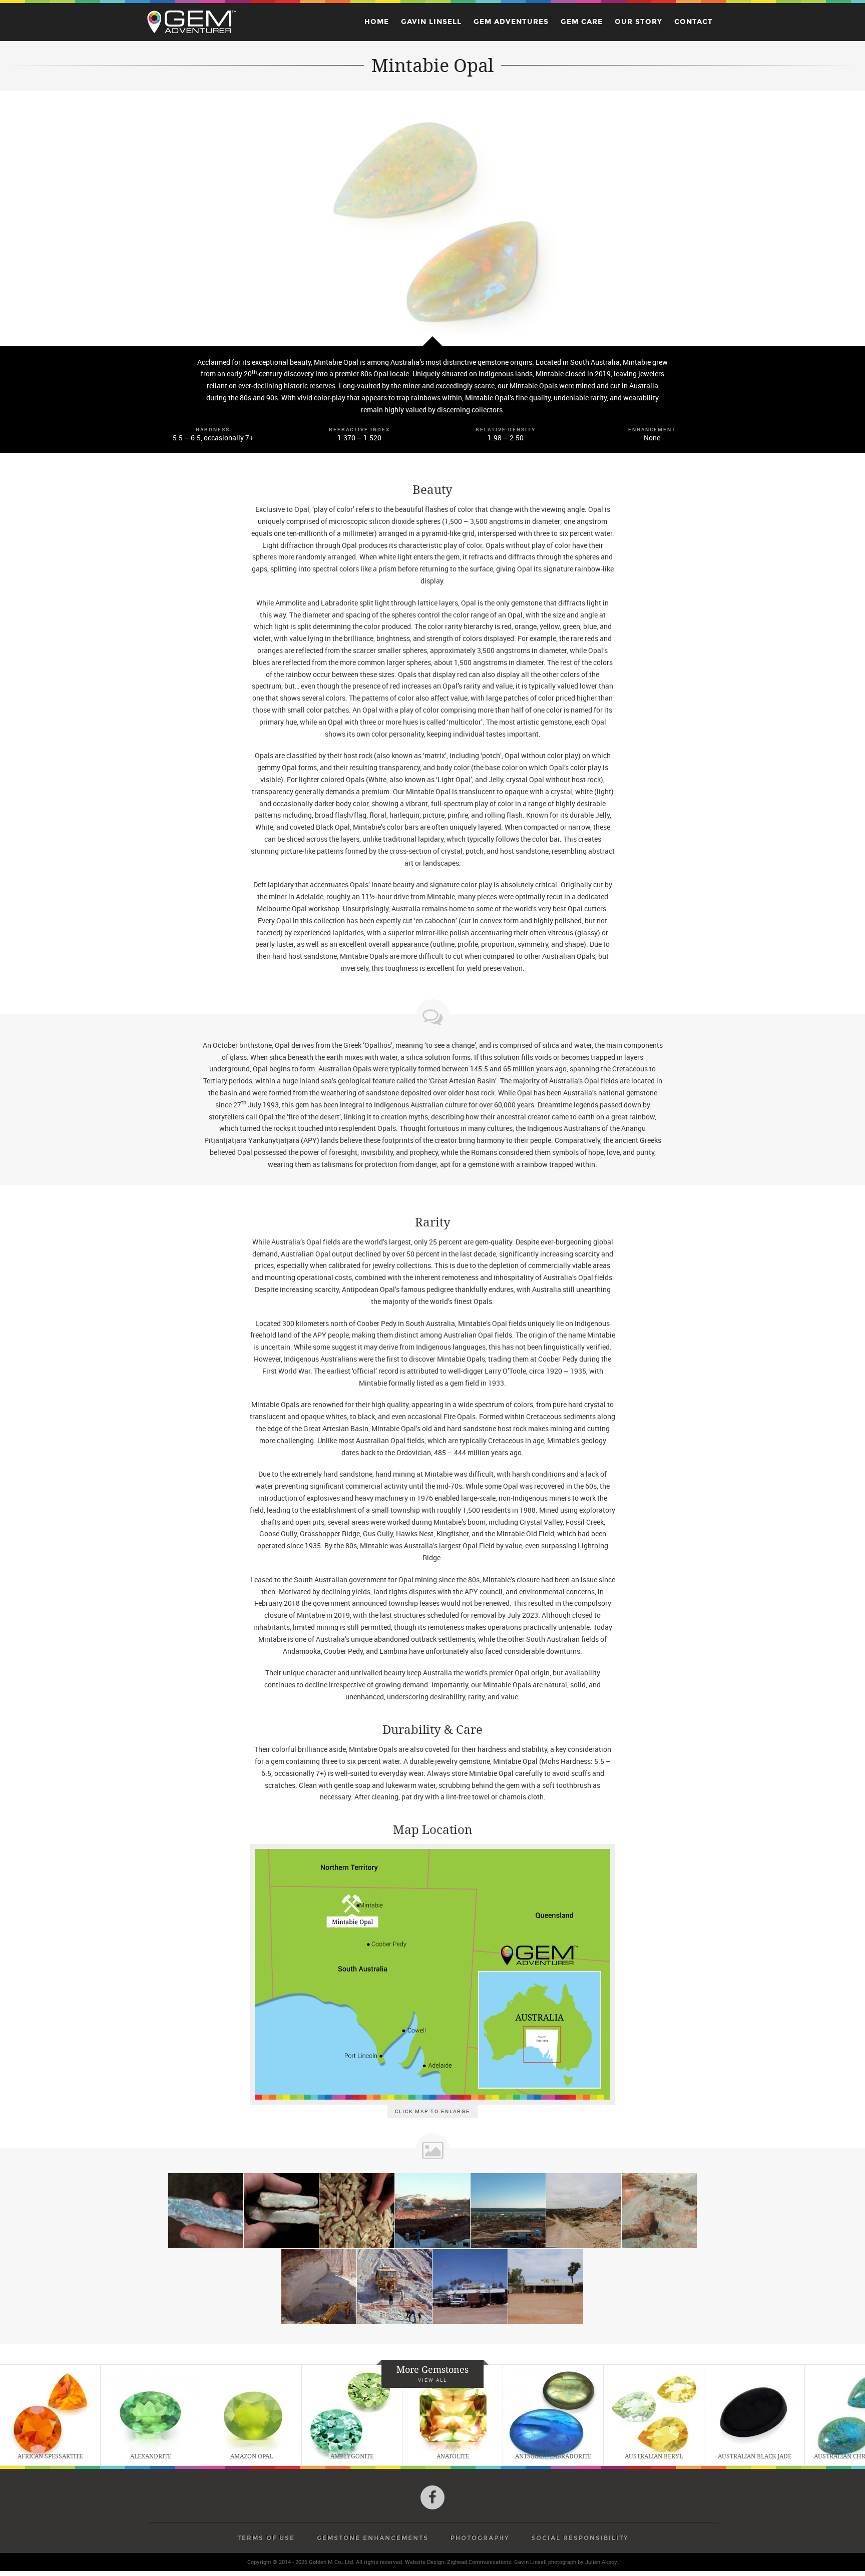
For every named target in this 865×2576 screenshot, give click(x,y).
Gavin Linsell (431, 22)
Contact (694, 22)
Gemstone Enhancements (373, 2538)
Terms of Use (266, 2538)
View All (432, 2380)
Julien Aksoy (601, 2562)
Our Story (638, 22)
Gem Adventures (511, 22)
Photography (480, 2538)
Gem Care (582, 22)
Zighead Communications (479, 2562)
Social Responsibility (580, 2538)
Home (377, 22)
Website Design (424, 2562)
